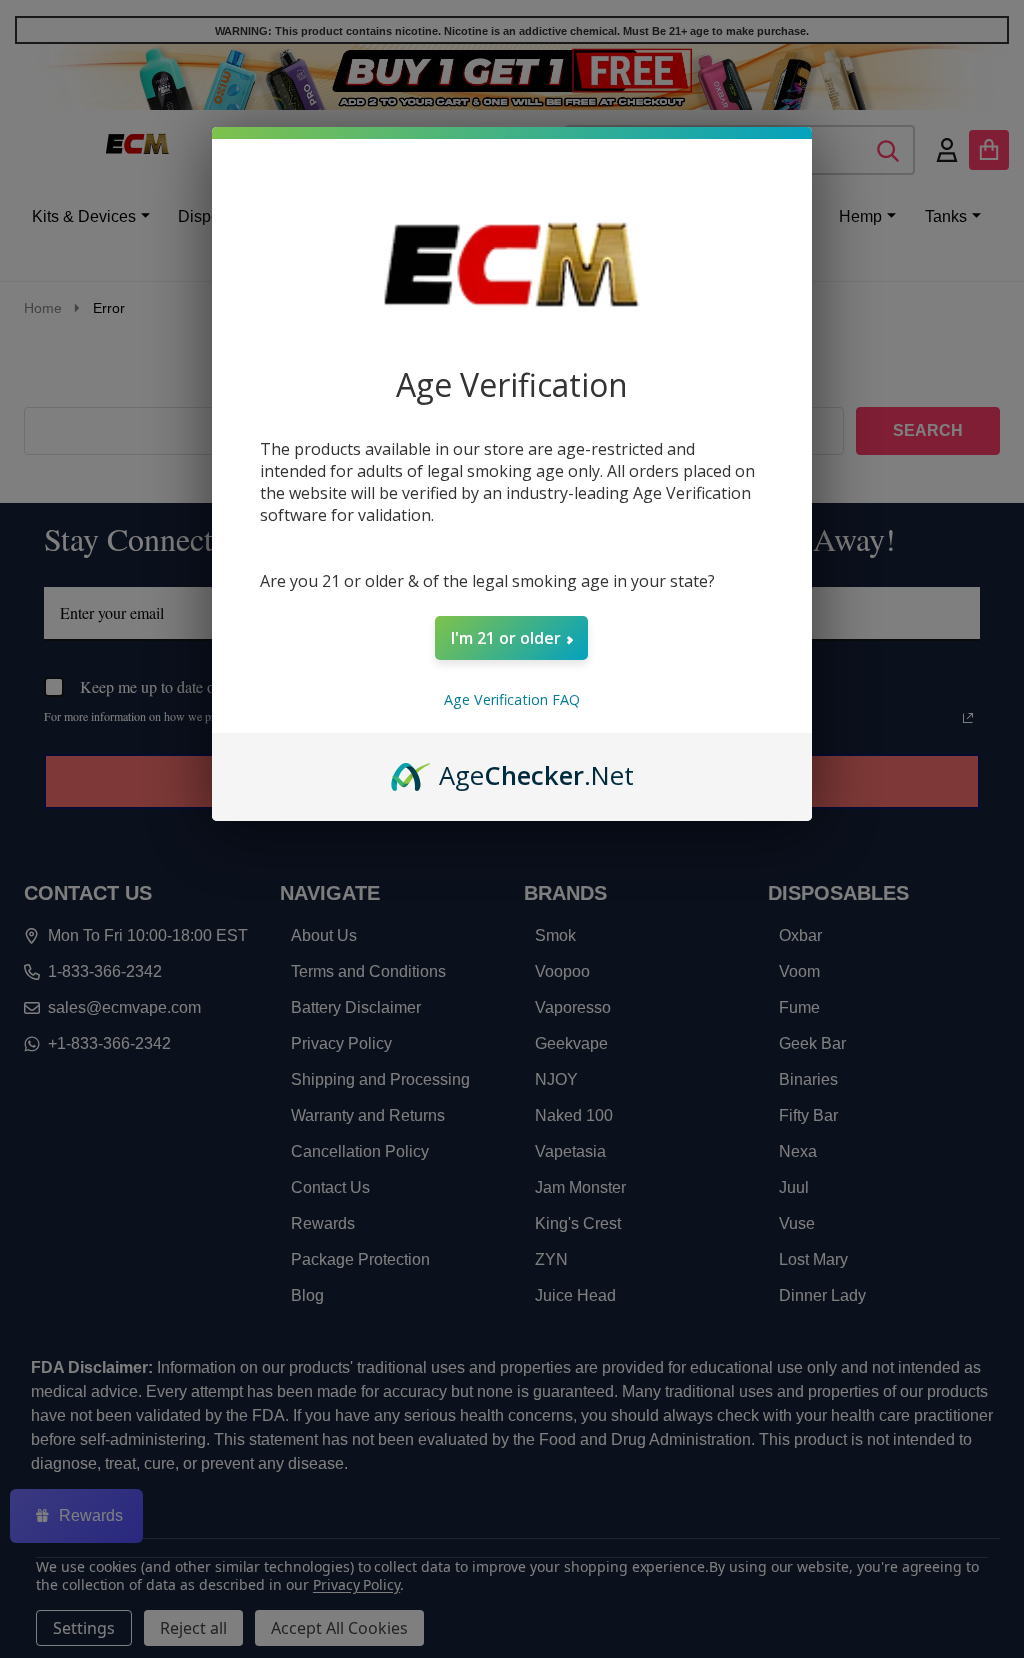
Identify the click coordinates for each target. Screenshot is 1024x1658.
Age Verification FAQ (512, 699)
